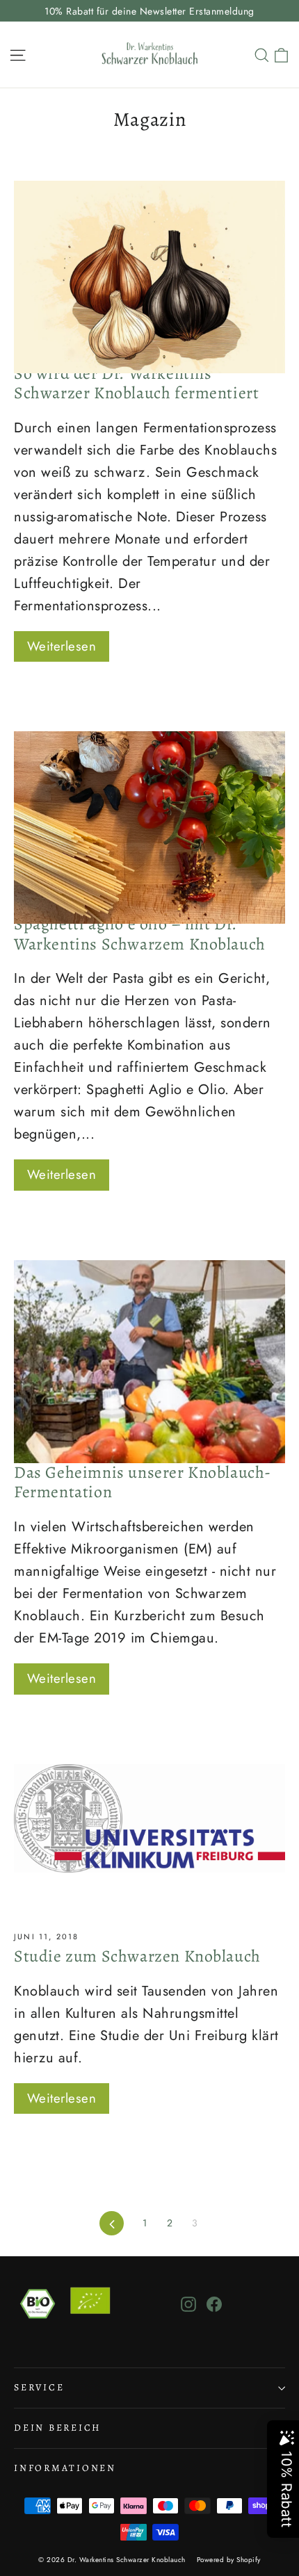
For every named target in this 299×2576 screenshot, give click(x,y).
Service (39, 2387)
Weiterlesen (62, 646)
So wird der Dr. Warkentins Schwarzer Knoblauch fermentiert (136, 383)
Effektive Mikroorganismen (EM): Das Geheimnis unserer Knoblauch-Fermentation (143, 1472)
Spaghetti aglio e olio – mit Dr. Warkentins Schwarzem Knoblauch (140, 934)
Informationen (65, 2468)
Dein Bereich (57, 2428)
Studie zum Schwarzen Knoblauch (137, 1956)
